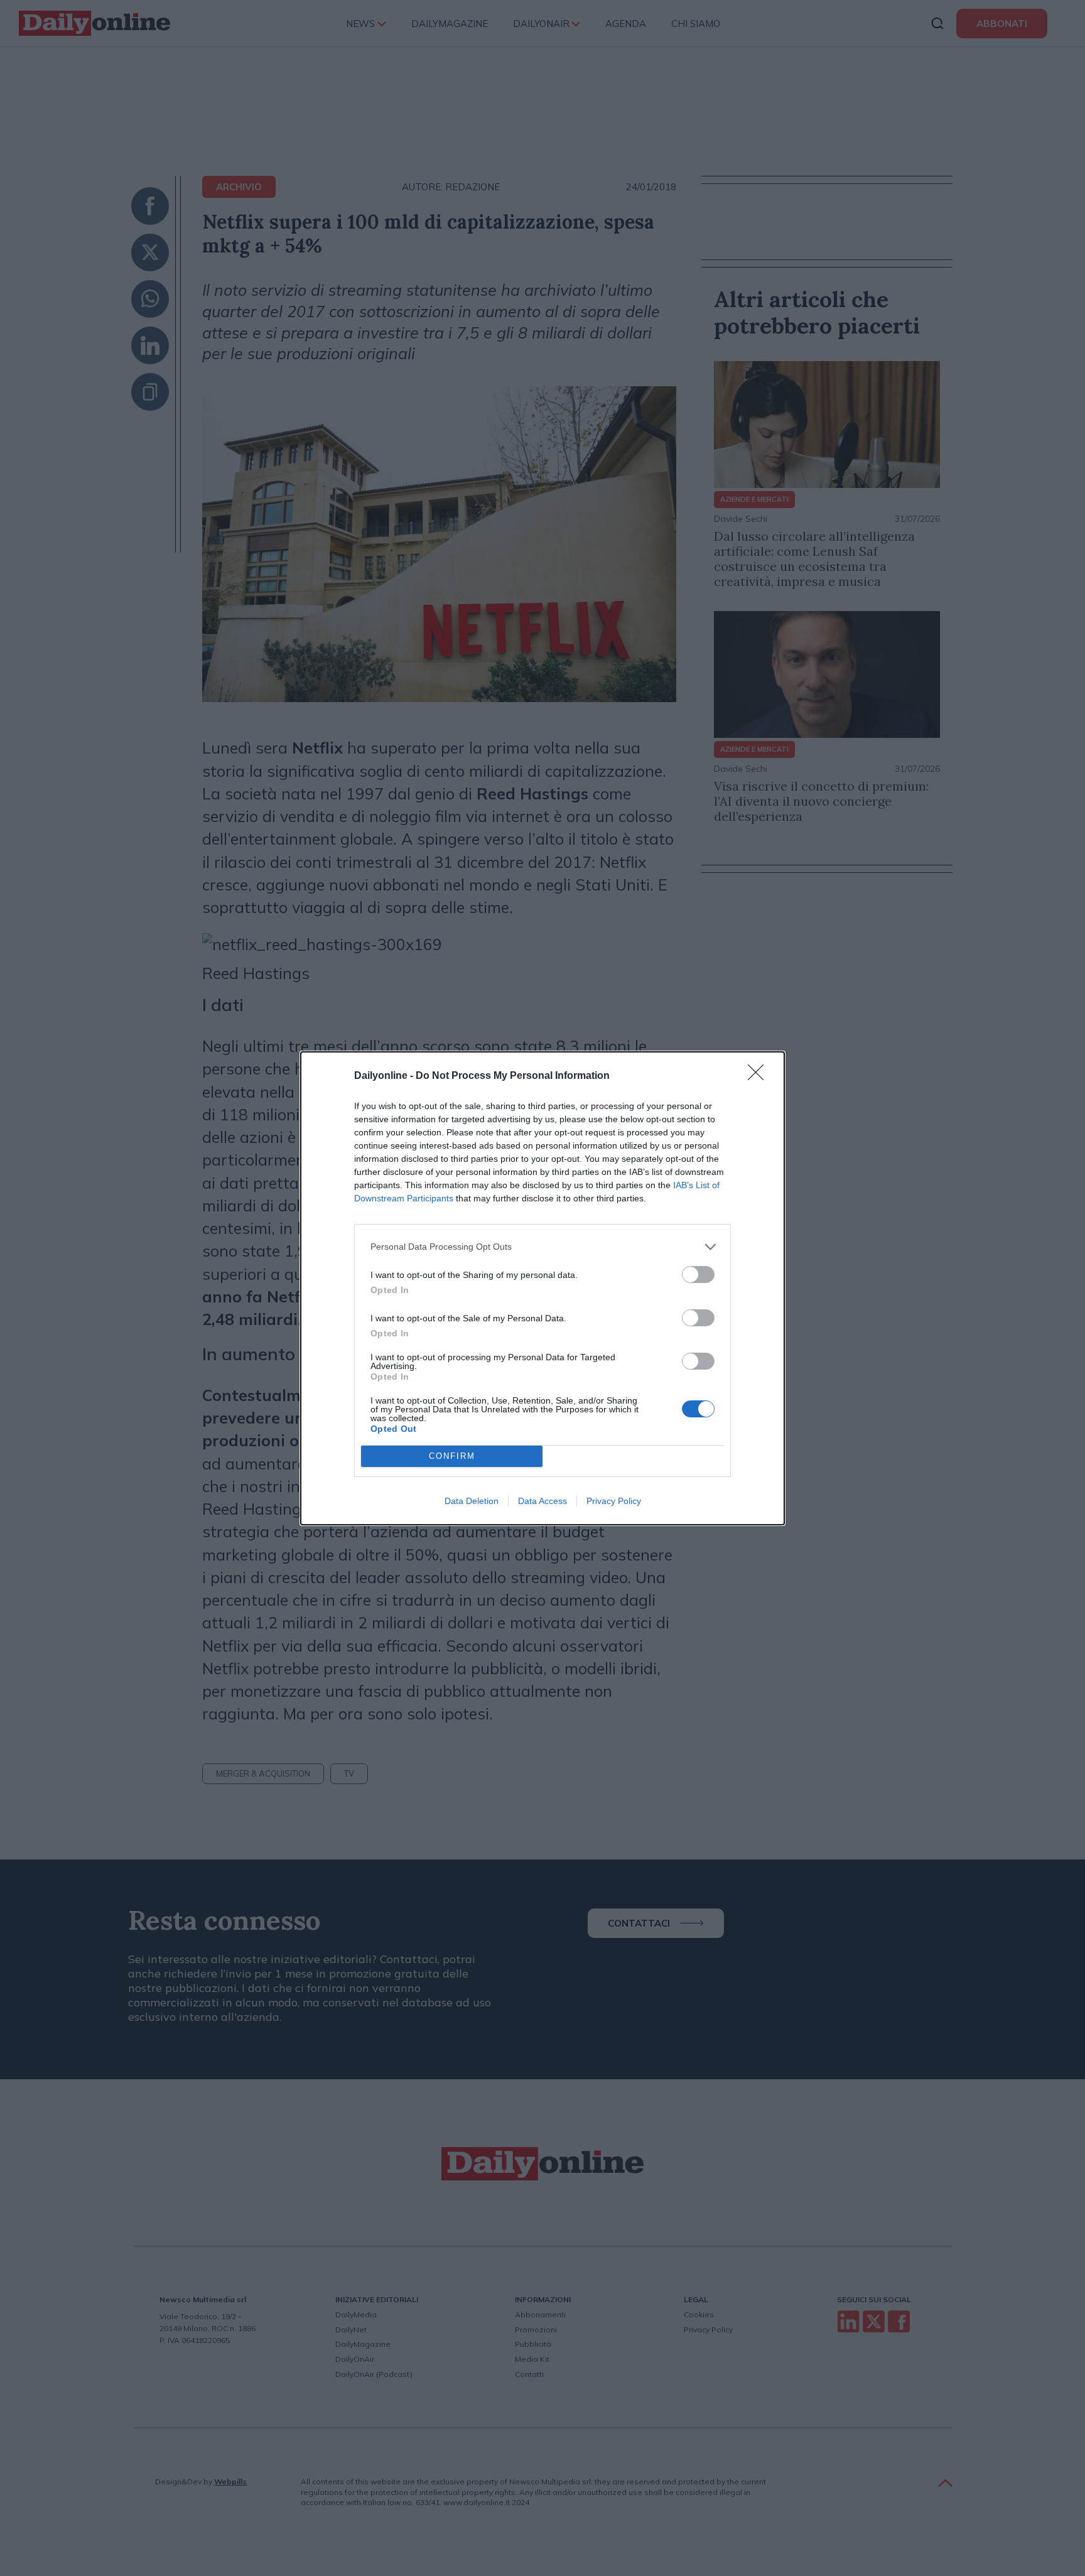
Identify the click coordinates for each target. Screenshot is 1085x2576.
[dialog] (542, 1288)
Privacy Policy (614, 1501)
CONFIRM (452, 1456)
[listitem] (542, 1247)
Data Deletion (472, 1501)
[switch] (698, 1274)
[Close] (760, 1076)
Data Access (542, 1501)
